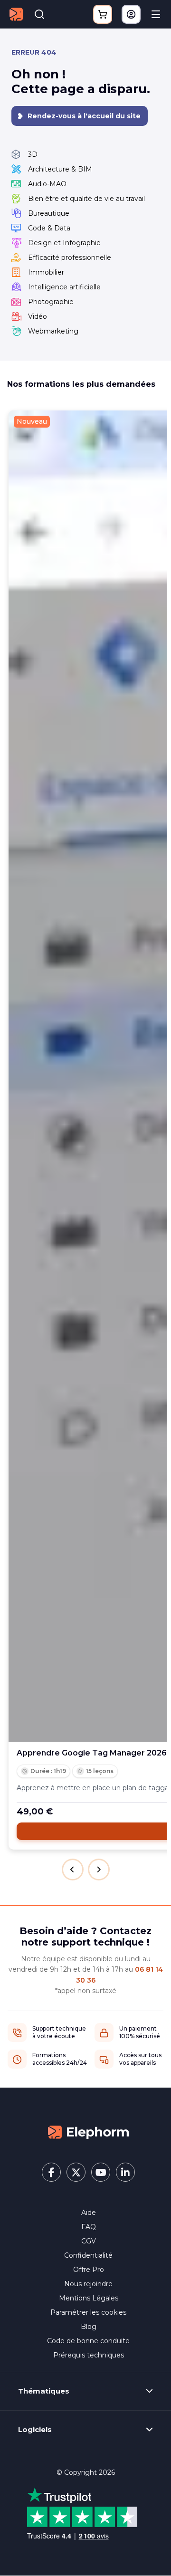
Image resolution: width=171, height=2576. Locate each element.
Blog (89, 2327)
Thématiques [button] (44, 2391)
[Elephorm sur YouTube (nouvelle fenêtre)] (101, 2172)
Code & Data (49, 228)
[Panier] (103, 14)
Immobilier (46, 272)
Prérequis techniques (89, 2355)
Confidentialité (88, 2255)
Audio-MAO (47, 184)
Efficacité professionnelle (70, 258)
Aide (89, 2213)
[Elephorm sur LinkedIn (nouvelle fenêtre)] (125, 2172)
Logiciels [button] (35, 2430)
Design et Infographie (64, 243)
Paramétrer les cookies (88, 2312)
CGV (89, 2241)
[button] (73, 1870)
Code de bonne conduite (88, 2341)
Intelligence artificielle (64, 287)
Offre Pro (89, 2270)
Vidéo (38, 316)
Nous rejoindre (88, 2284)
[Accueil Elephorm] (88, 2131)
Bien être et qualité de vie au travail (86, 199)
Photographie (51, 302)
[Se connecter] (131, 14)
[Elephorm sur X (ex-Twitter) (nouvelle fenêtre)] (76, 2172)
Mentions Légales (89, 2298)
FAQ (89, 2227)
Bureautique (49, 213)
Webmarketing (53, 331)
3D (33, 154)
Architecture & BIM (60, 169)
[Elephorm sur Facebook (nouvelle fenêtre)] (51, 2172)
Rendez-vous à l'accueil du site (84, 116)
